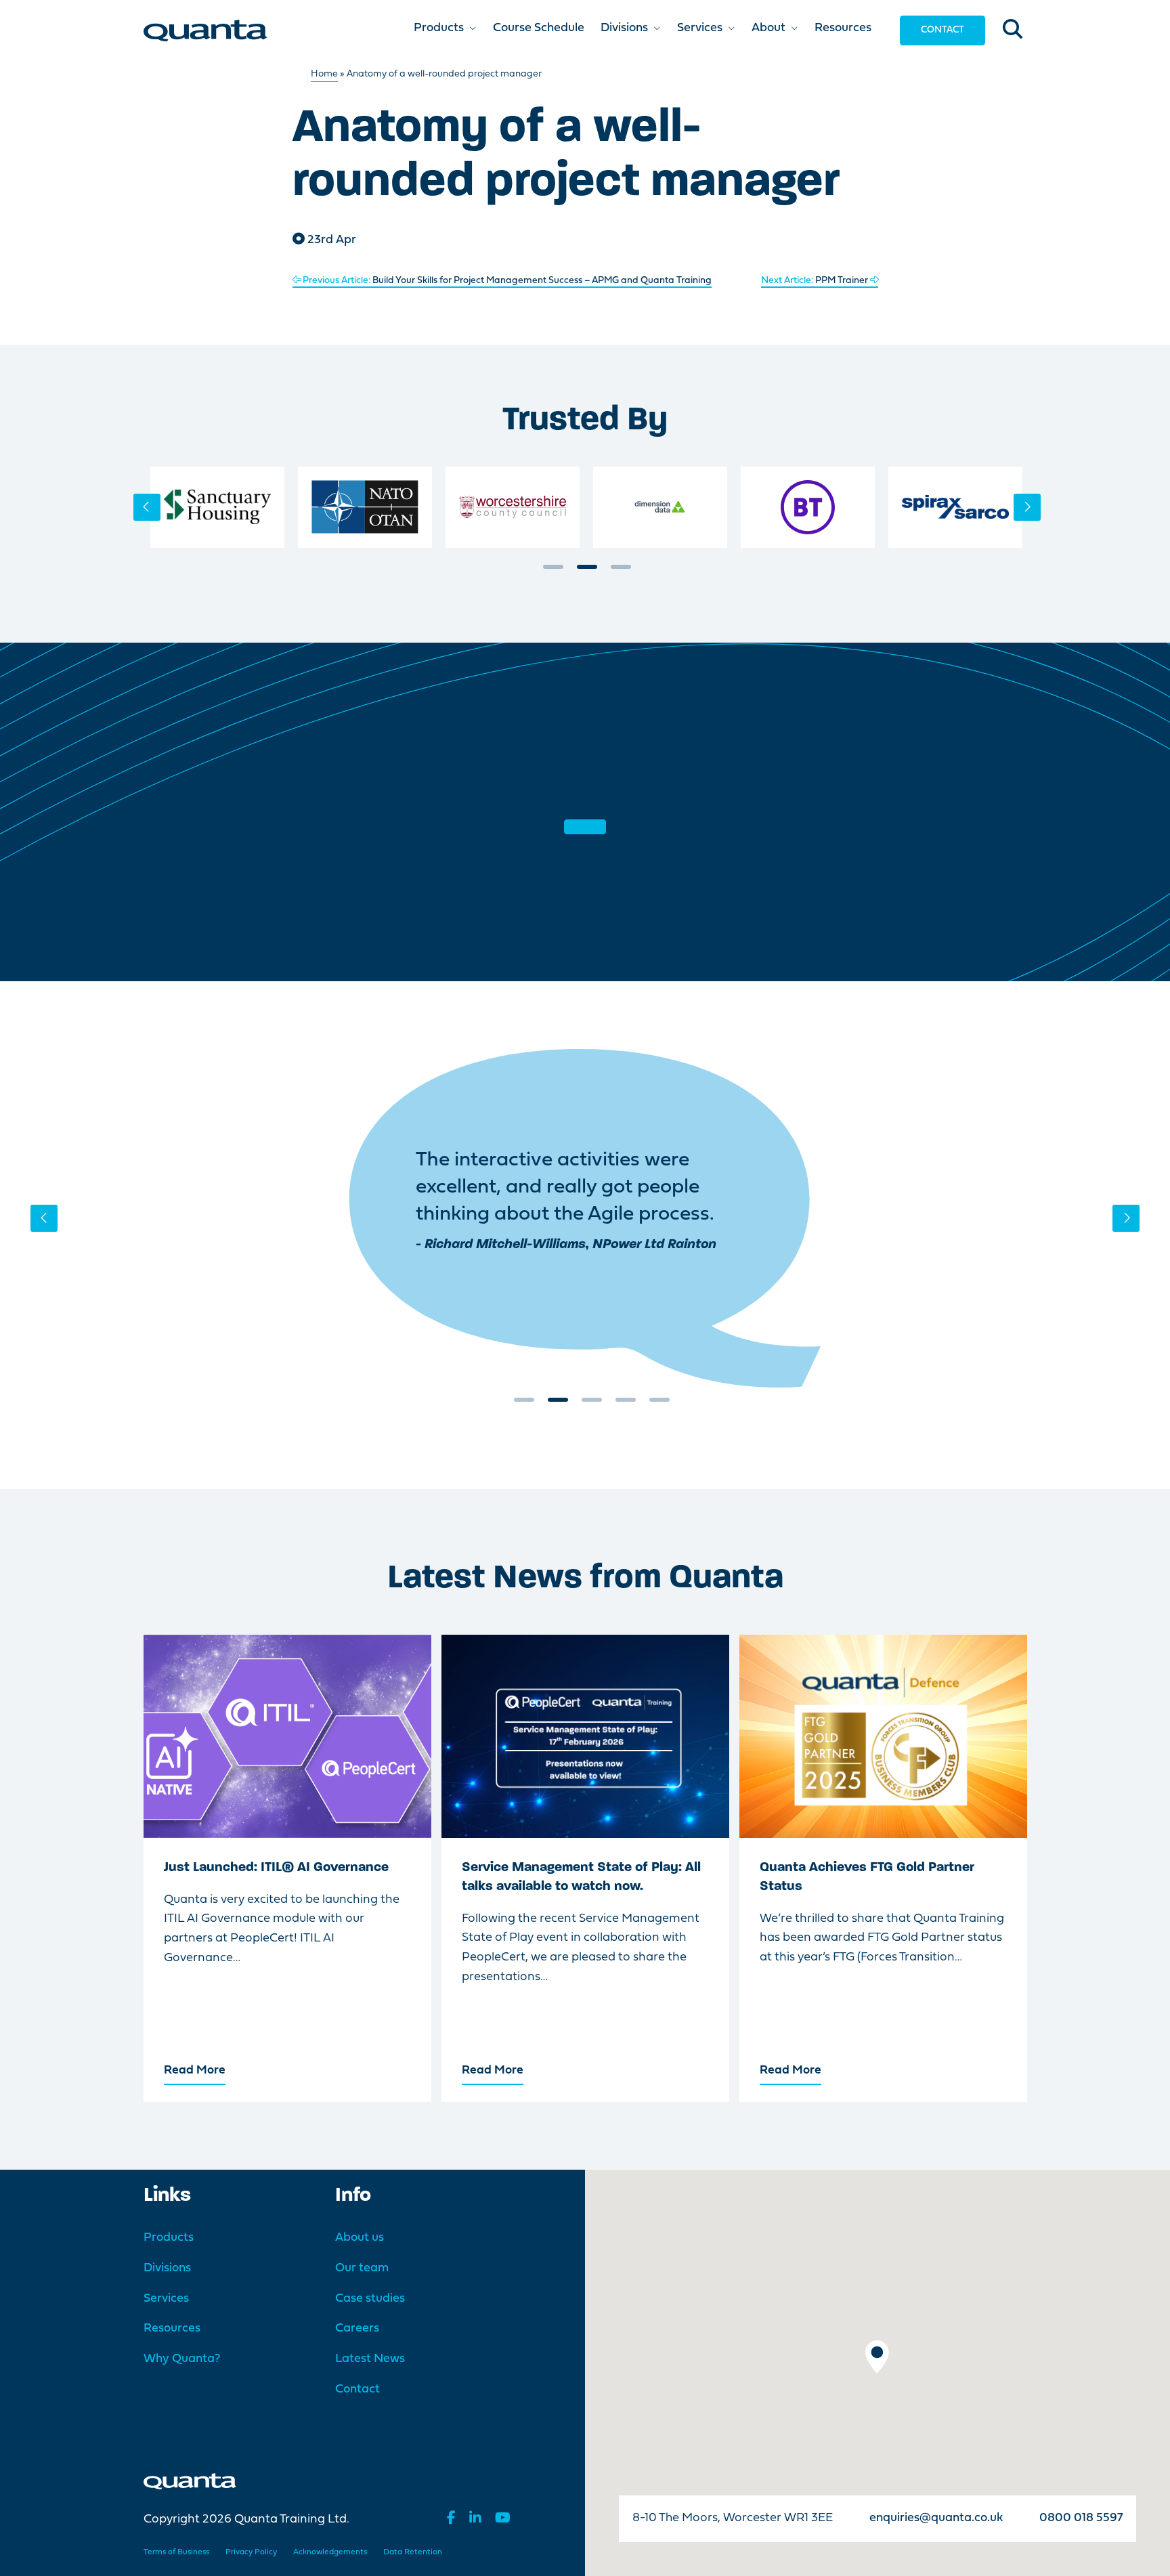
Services (166, 2299)
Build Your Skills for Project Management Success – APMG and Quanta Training (507, 281)
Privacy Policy (251, 2552)
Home (324, 74)
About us (360, 2238)
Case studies (370, 2299)
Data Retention (413, 2552)
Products (169, 2238)
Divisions (167, 2268)
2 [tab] (587, 572)
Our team (362, 2268)
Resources (172, 2328)
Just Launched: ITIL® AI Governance (276, 1868)
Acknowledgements (330, 2552)
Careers (357, 2328)
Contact (942, 30)
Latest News (370, 2359)
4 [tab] (626, 1404)
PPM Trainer (816, 281)
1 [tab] (553, 572)
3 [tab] (621, 572)
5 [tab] (659, 1404)
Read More (195, 2070)
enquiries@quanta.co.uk (936, 2518)
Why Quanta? (182, 2359)
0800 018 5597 (1081, 2518)
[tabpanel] (217, 507)
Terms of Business (176, 2552)
